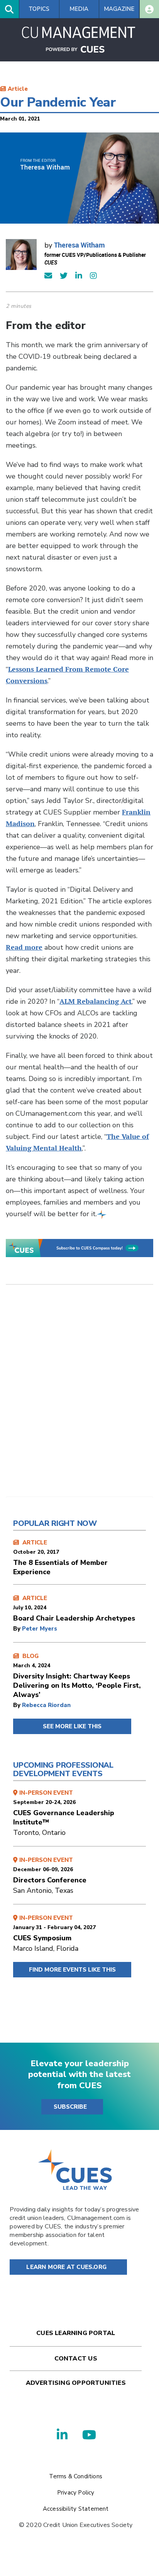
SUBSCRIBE (70, 2107)
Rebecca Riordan (46, 1705)
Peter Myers (40, 1629)
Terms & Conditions (76, 2476)
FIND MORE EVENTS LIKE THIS (72, 1970)
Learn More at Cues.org (66, 2267)
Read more (24, 947)
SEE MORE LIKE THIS (72, 1726)
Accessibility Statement (76, 2509)
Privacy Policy (76, 2493)
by (18, 1629)
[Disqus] (79, 1397)
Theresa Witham (79, 245)
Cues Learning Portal (76, 2333)
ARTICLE (60, 1558)
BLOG (77, 1676)
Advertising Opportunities (76, 2383)
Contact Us (76, 2359)
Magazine (119, 9)
